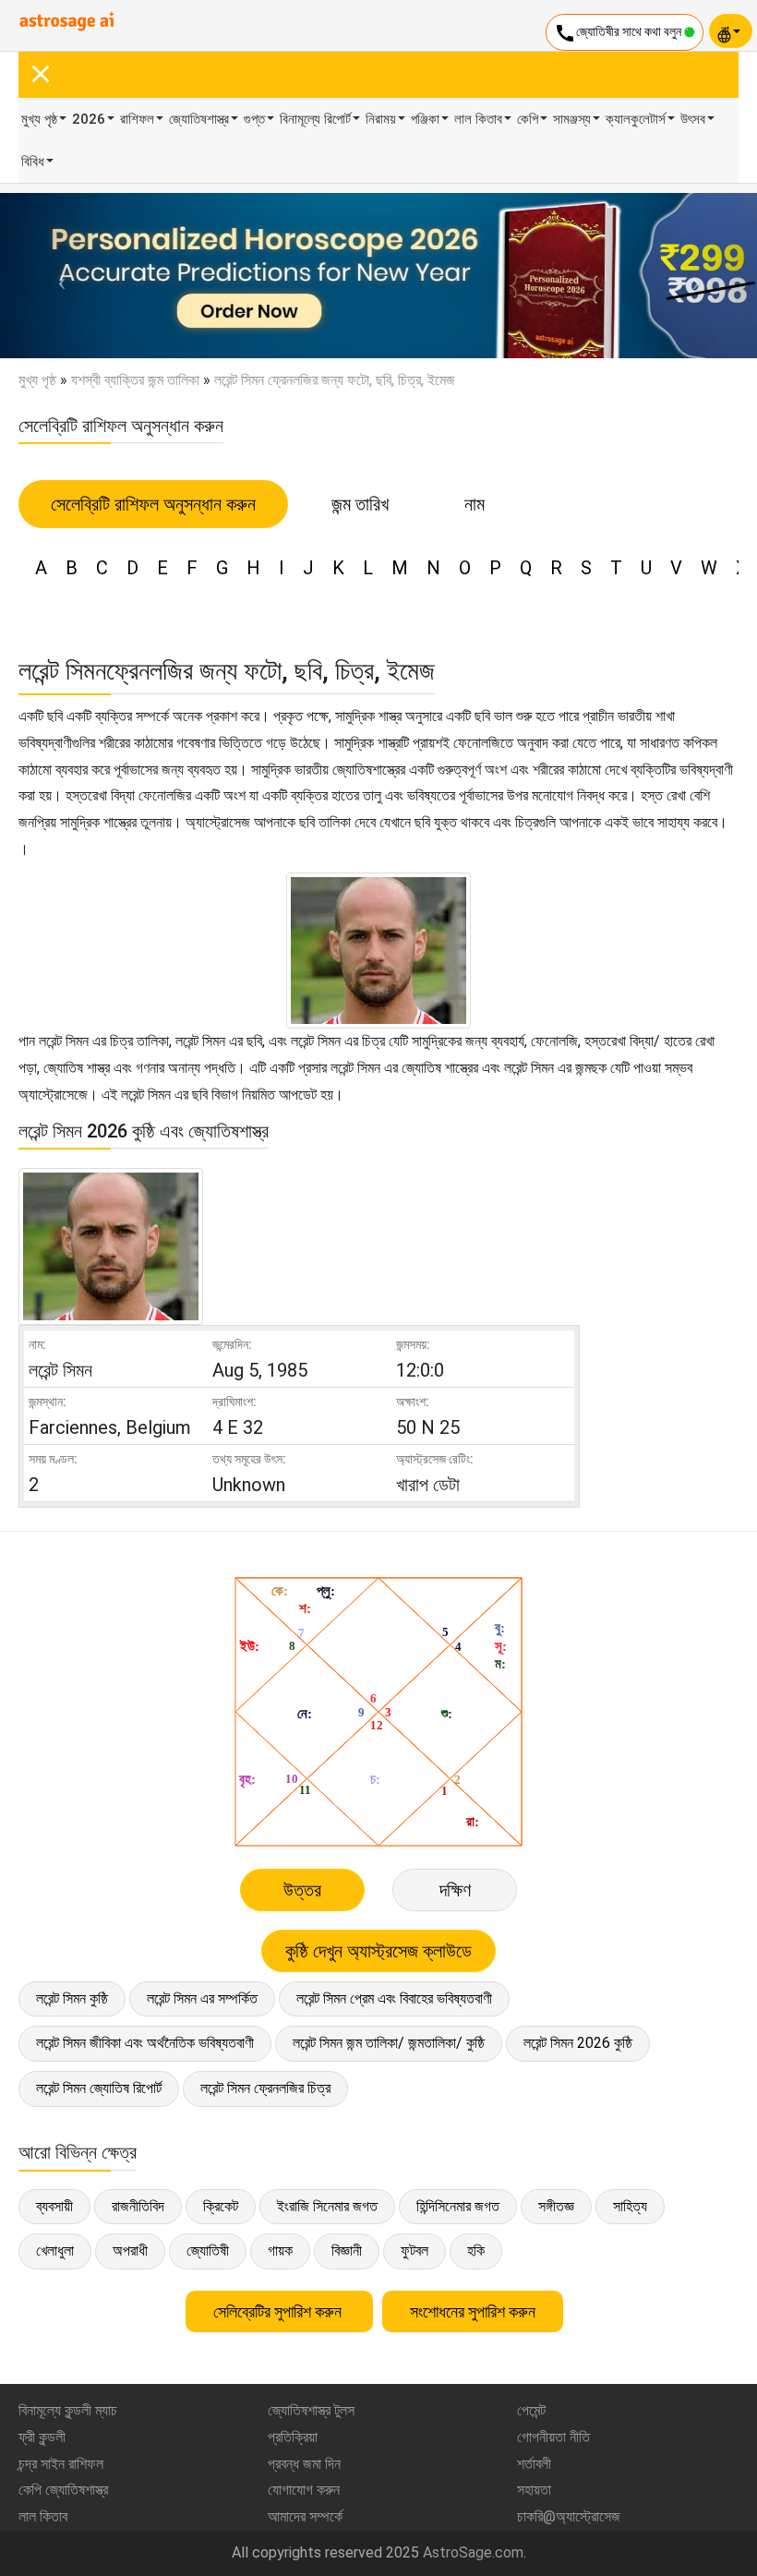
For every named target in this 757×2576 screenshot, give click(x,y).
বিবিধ (33, 162)
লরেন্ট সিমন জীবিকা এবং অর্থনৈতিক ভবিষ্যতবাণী (145, 2043)
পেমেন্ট (531, 2410)
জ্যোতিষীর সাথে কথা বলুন (619, 33)
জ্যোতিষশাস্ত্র (199, 119)
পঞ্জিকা (425, 119)
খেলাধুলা (55, 2251)
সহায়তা (534, 2490)
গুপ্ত (254, 119)
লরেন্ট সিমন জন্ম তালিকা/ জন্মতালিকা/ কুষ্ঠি (389, 2043)
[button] (57, 276)
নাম (475, 504)
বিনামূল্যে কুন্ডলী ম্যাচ (68, 2410)
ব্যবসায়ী (54, 2206)
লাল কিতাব (478, 119)
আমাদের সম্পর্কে (305, 2516)
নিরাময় (381, 119)
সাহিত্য (630, 2206)
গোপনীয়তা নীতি (553, 2437)
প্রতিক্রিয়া (293, 2437)
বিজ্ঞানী (347, 2251)
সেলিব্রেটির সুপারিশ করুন (279, 2311)
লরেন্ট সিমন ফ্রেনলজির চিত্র (265, 2088)
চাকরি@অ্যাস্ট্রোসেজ (569, 2516)
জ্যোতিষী (208, 2251)
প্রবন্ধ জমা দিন (304, 2464)
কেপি (528, 119)
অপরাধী (130, 2251)
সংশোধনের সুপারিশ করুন (473, 2311)
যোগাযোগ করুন (304, 2490)
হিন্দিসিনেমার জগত (458, 2206)
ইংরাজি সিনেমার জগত (327, 2206)
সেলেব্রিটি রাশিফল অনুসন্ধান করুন (153, 504)
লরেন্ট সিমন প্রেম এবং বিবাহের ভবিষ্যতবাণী (394, 1998)
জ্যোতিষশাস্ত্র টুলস (311, 2410)
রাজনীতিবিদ (138, 2206)
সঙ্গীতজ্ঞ (556, 2206)
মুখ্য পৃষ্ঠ (39, 119)
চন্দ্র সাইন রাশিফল (61, 2464)
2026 (89, 119)
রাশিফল (137, 119)
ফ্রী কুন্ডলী (42, 2437)
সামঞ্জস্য (572, 119)
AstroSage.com (473, 2552)
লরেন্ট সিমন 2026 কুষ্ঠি (578, 2043)
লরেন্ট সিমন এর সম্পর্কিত (202, 1998)
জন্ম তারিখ (360, 504)
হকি (476, 2251)
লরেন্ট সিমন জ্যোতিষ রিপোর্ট (99, 2088)
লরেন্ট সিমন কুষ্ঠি (72, 1998)
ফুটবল (415, 2251)
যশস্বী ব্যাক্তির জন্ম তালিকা (135, 380)
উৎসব (693, 119)
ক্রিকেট (221, 2206)
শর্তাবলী (534, 2464)
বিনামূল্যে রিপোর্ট (315, 119)
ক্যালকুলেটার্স (636, 119)
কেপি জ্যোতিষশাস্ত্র (63, 2490)
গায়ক (280, 2251)
